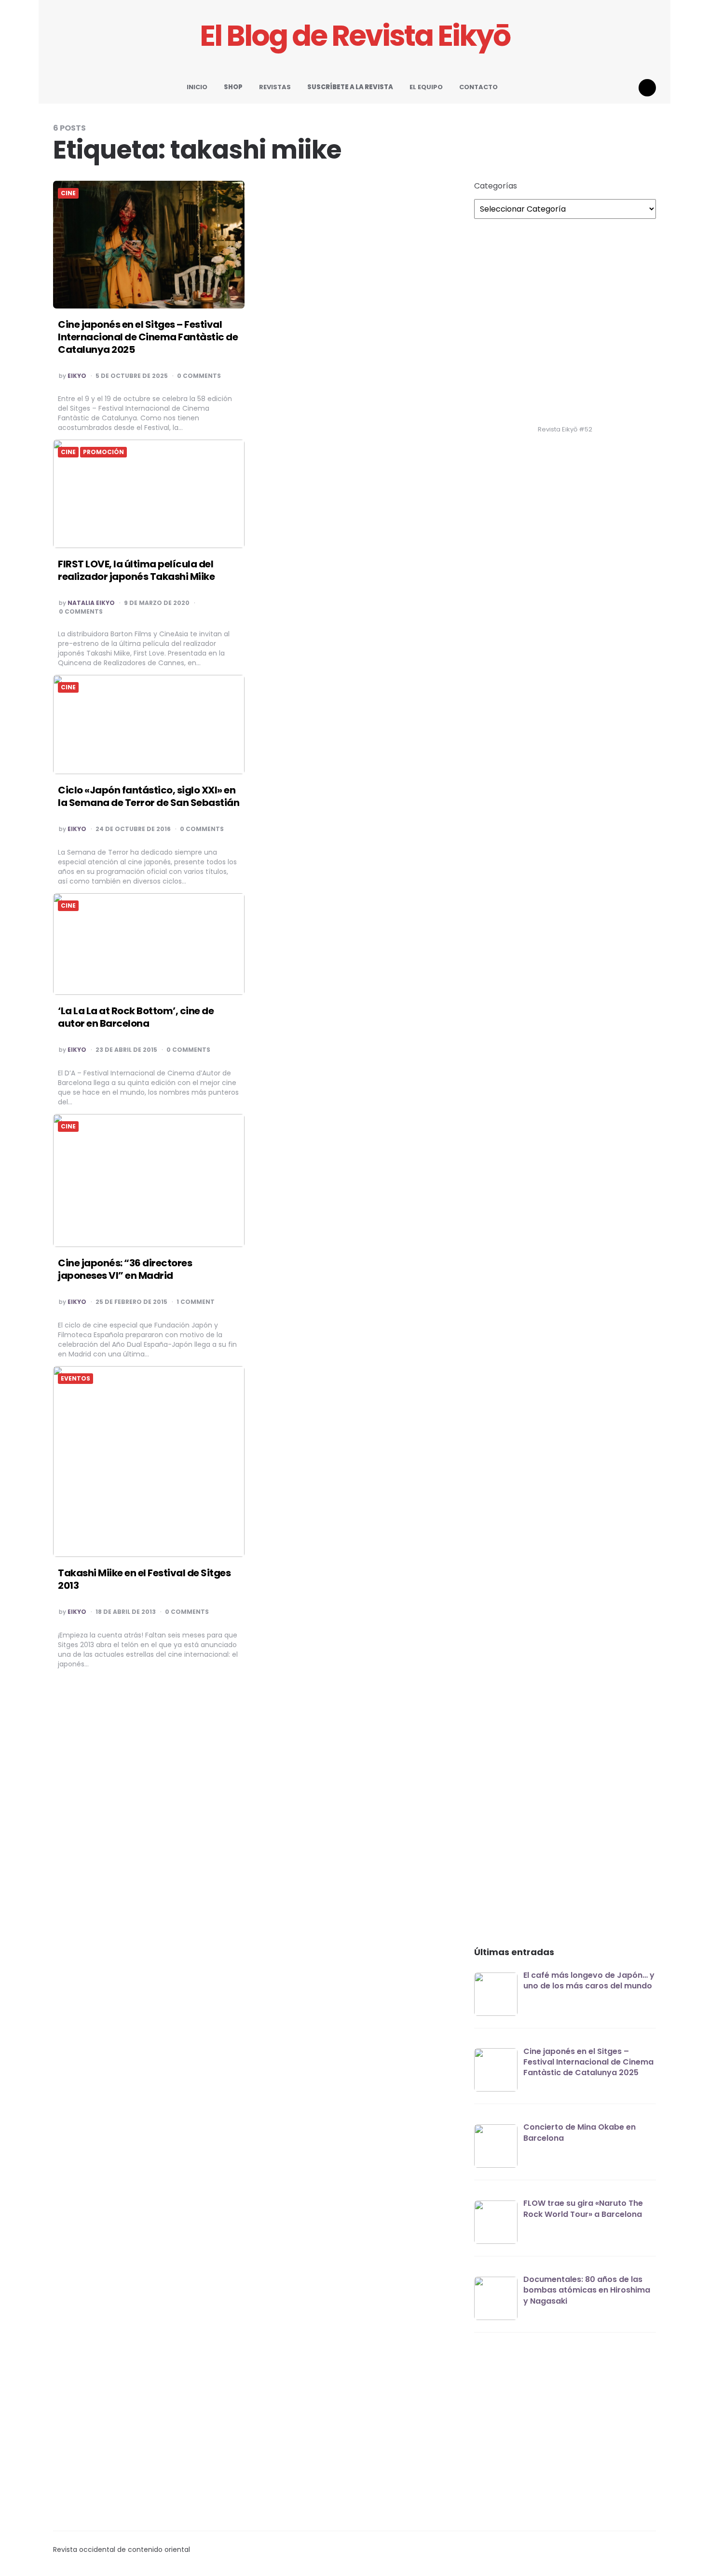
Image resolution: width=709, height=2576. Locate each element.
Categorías (496, 186)
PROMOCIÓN (103, 452)
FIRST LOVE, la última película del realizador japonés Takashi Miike (136, 570)
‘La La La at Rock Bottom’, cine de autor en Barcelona (136, 1017)
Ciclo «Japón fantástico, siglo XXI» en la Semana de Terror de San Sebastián (149, 796)
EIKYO (77, 376)
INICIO (197, 87)
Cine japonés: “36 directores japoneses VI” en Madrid (125, 1269)
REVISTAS (275, 87)
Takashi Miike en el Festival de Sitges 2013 (144, 1579)
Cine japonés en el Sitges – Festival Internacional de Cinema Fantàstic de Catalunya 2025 (148, 337)
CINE (68, 193)
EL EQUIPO (426, 87)
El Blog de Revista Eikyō (355, 36)
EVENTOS (75, 1379)
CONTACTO (478, 87)
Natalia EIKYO (91, 603)
